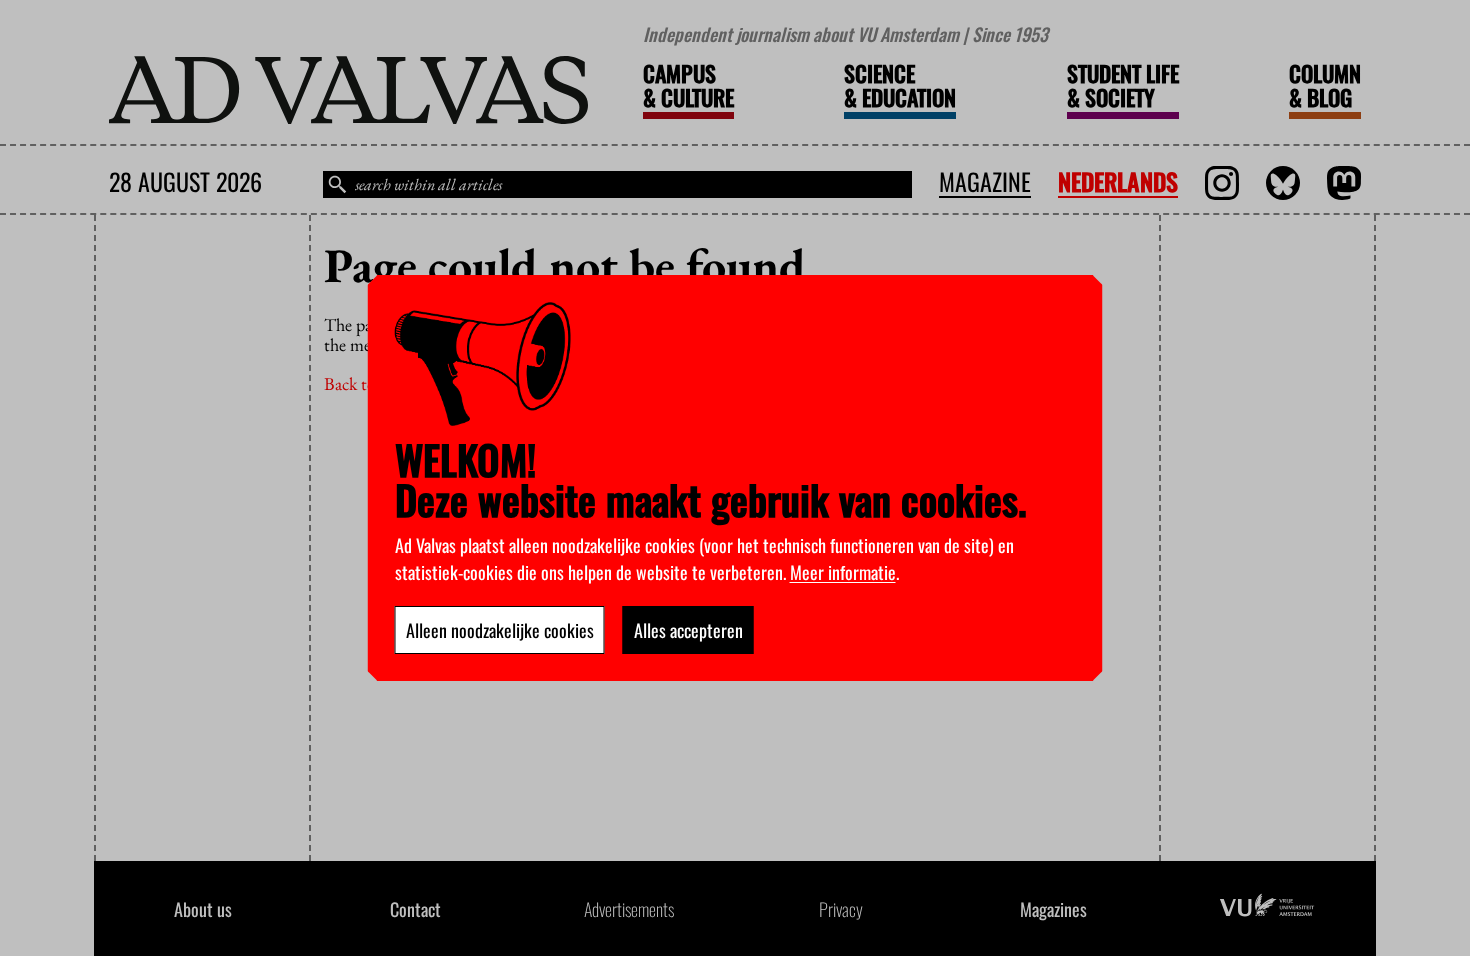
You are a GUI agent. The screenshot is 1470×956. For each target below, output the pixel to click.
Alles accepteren (688, 630)
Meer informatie (843, 572)
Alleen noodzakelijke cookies (500, 630)
